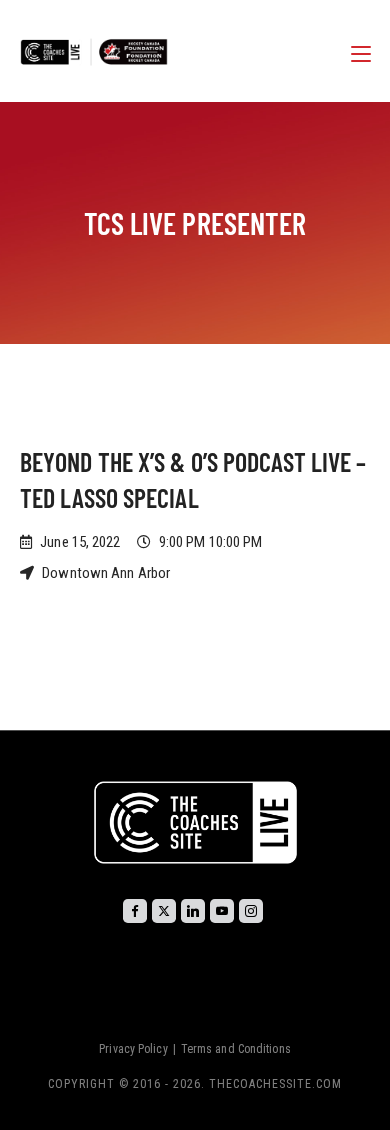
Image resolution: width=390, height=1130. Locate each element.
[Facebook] (135, 911)
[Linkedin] (193, 911)
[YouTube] (222, 911)
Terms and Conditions (236, 1049)
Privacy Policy (133, 1049)
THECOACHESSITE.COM (275, 1084)
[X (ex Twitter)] (164, 911)
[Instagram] (251, 911)
